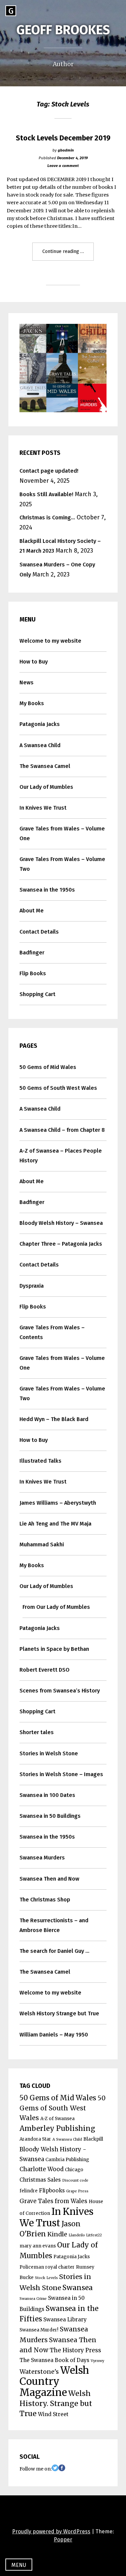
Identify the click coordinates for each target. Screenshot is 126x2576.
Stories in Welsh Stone (49, 1753)
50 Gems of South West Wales (58, 1088)
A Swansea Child (40, 745)
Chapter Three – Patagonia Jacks (61, 1244)
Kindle (57, 2234)
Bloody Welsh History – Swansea (61, 1223)
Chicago (74, 2170)
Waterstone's (39, 2372)
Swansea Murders (42, 1858)
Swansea (78, 2288)
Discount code (75, 2180)
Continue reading (68, 254)
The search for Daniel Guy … (54, 1951)
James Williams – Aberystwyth (58, 1503)
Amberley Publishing (57, 2129)
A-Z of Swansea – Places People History (61, 1156)
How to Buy (34, 662)
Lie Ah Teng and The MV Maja (55, 1524)
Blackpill (93, 2139)
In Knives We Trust (43, 808)
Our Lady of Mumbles (46, 787)
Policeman (32, 2267)
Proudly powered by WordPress (51, 2531)
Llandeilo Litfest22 (85, 2235)
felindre (29, 2191)
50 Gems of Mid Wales (48, 1067)
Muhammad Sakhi (42, 1544)
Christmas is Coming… (47, 518)
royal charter (60, 2267)
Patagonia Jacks (40, 724)
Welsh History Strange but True (59, 2013)
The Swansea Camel (45, 766)
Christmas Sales (40, 2180)
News (27, 682)
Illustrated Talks (40, 1461)
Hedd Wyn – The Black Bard (54, 1419)
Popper (63, 2540)
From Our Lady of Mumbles (56, 1607)
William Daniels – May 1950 (54, 2035)
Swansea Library (65, 2320)
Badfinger (32, 953)
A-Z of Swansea (57, 2119)
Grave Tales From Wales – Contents (52, 1332)
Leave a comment (63, 166)
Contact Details (39, 932)
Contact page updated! (49, 471)
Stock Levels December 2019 (63, 138)
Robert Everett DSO (45, 1670)
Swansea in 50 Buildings (50, 1816)
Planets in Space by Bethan (54, 1649)
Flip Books (33, 973)
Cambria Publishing (67, 2160)
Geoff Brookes (63, 30)
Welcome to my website (50, 641)
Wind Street (53, 2414)
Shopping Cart (37, 994)
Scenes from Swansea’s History (60, 1691)
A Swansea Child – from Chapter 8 (62, 1130)
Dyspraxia (32, 1286)
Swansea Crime (33, 2299)
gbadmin (66, 150)
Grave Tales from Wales (53, 2201)
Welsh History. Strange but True (56, 2403)
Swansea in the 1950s (47, 890)
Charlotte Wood (41, 2169)
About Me (32, 911)
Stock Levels (46, 2278)
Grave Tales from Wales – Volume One (62, 833)
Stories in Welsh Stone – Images (61, 1774)
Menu (19, 2565)
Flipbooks (52, 2191)
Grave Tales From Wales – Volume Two (62, 864)
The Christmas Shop (45, 1900)
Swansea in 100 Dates (47, 1795)
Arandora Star (35, 2139)
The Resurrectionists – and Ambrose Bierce (54, 1925)
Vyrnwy (97, 2361)
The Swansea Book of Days (54, 2360)
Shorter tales (37, 1732)
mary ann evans (38, 2246)
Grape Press (77, 2191)
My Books (32, 703)
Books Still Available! (46, 494)
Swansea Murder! (39, 2330)
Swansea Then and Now (49, 1879)
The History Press (75, 2350)
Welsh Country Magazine (54, 2381)
